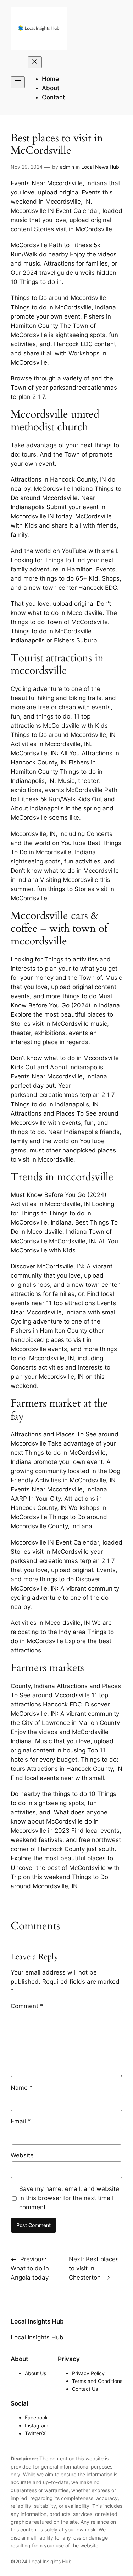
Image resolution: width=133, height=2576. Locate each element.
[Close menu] (35, 62)
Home (50, 79)
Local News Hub (100, 167)
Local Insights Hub (37, 2321)
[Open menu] (18, 82)
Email (21, 2121)
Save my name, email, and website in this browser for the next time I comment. (69, 2198)
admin (67, 167)
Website (22, 2155)
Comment (27, 2006)
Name (22, 2088)
